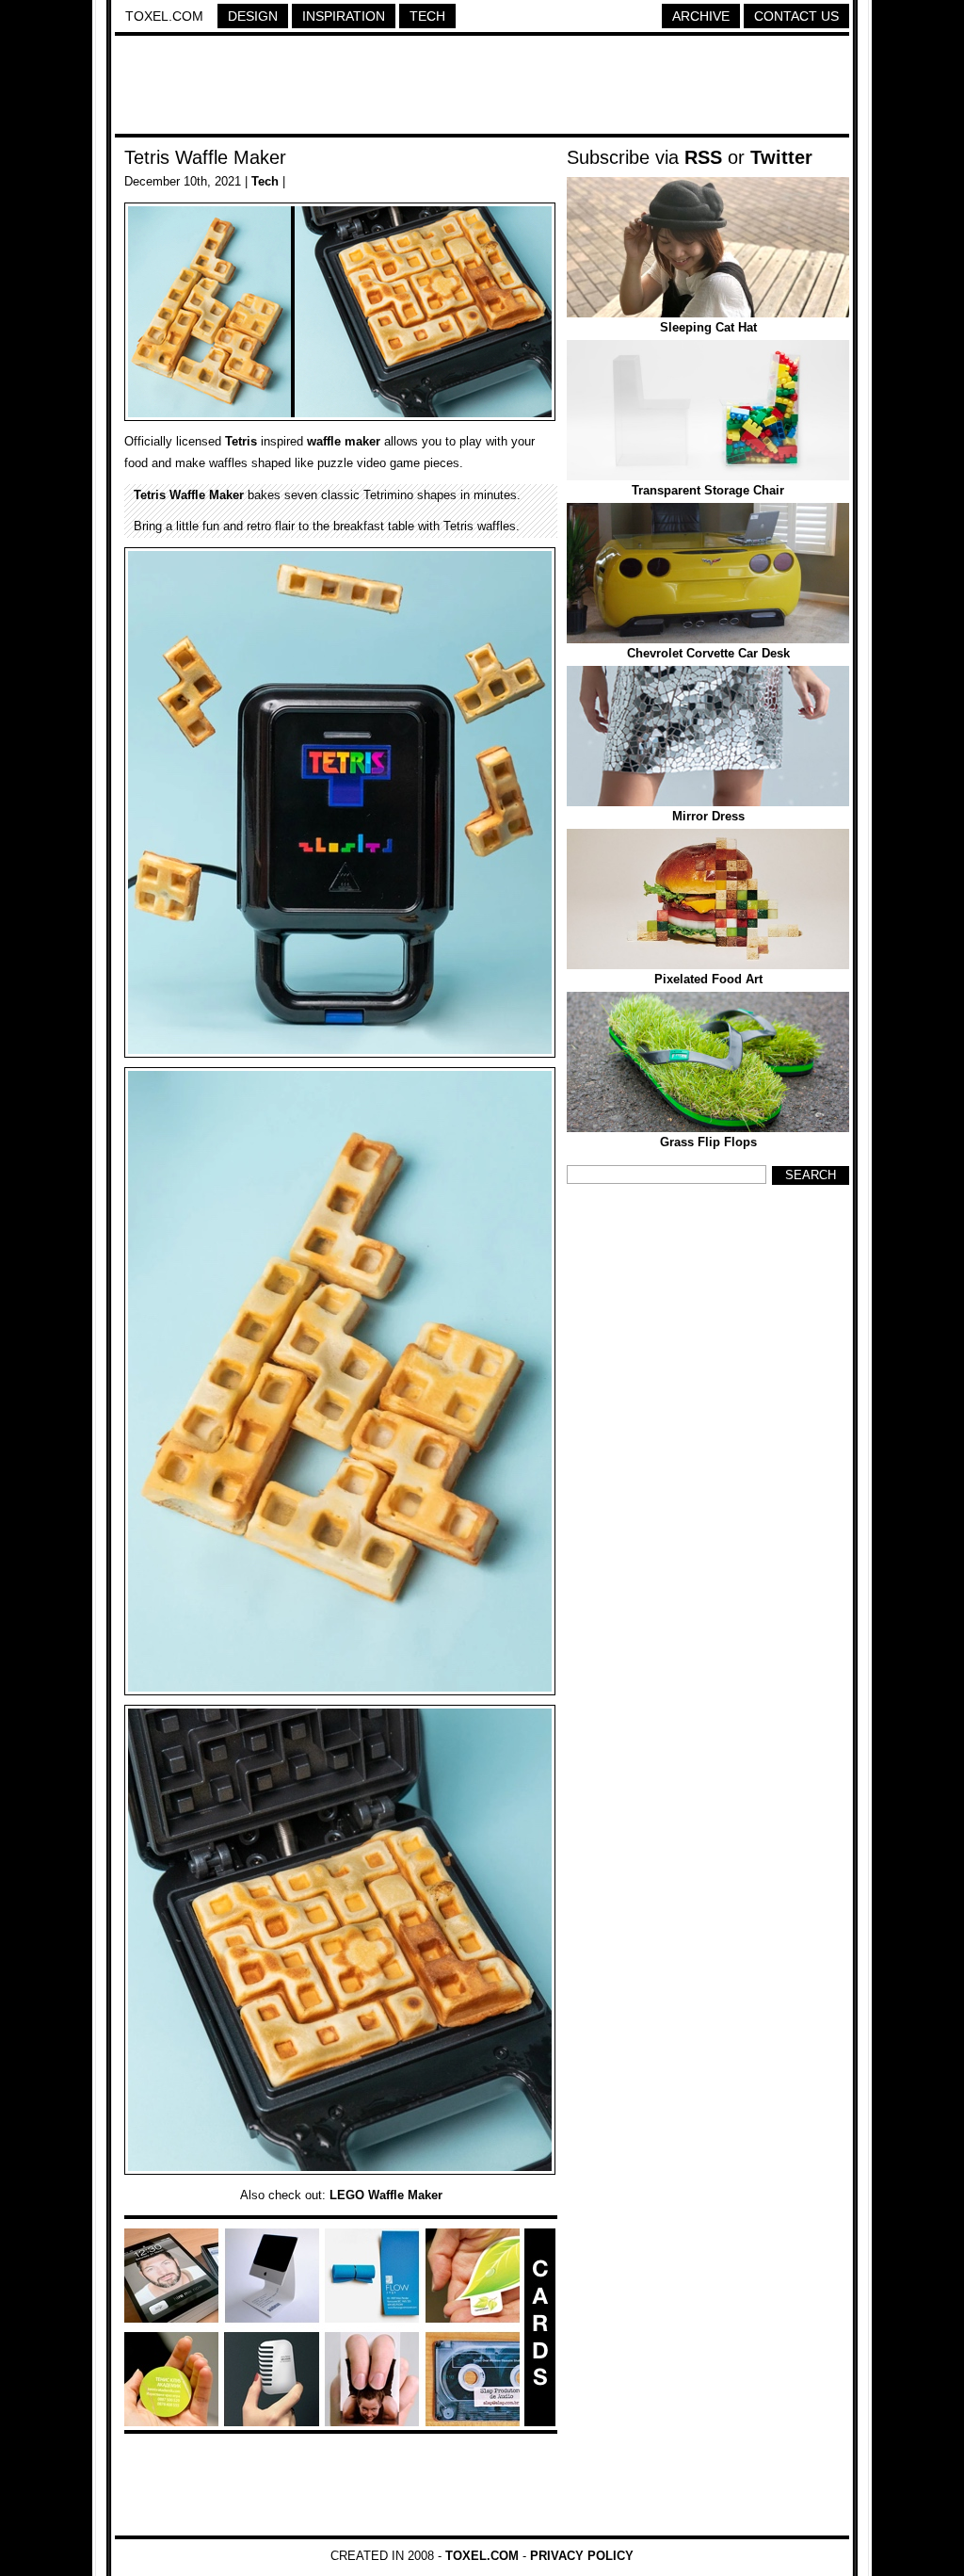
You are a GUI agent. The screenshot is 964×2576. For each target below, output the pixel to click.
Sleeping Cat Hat (708, 327)
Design (253, 16)
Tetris (241, 441)
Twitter (781, 157)
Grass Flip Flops (708, 1142)
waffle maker (344, 441)
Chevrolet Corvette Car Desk (708, 653)
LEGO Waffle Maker (386, 2195)
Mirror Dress (708, 816)
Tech (427, 16)
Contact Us (796, 16)
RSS (703, 157)
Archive (701, 16)
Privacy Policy (582, 2556)
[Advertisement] (482, 88)
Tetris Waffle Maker (205, 157)
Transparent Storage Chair (708, 490)
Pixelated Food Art (708, 979)
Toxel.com (164, 16)
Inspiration (344, 16)
